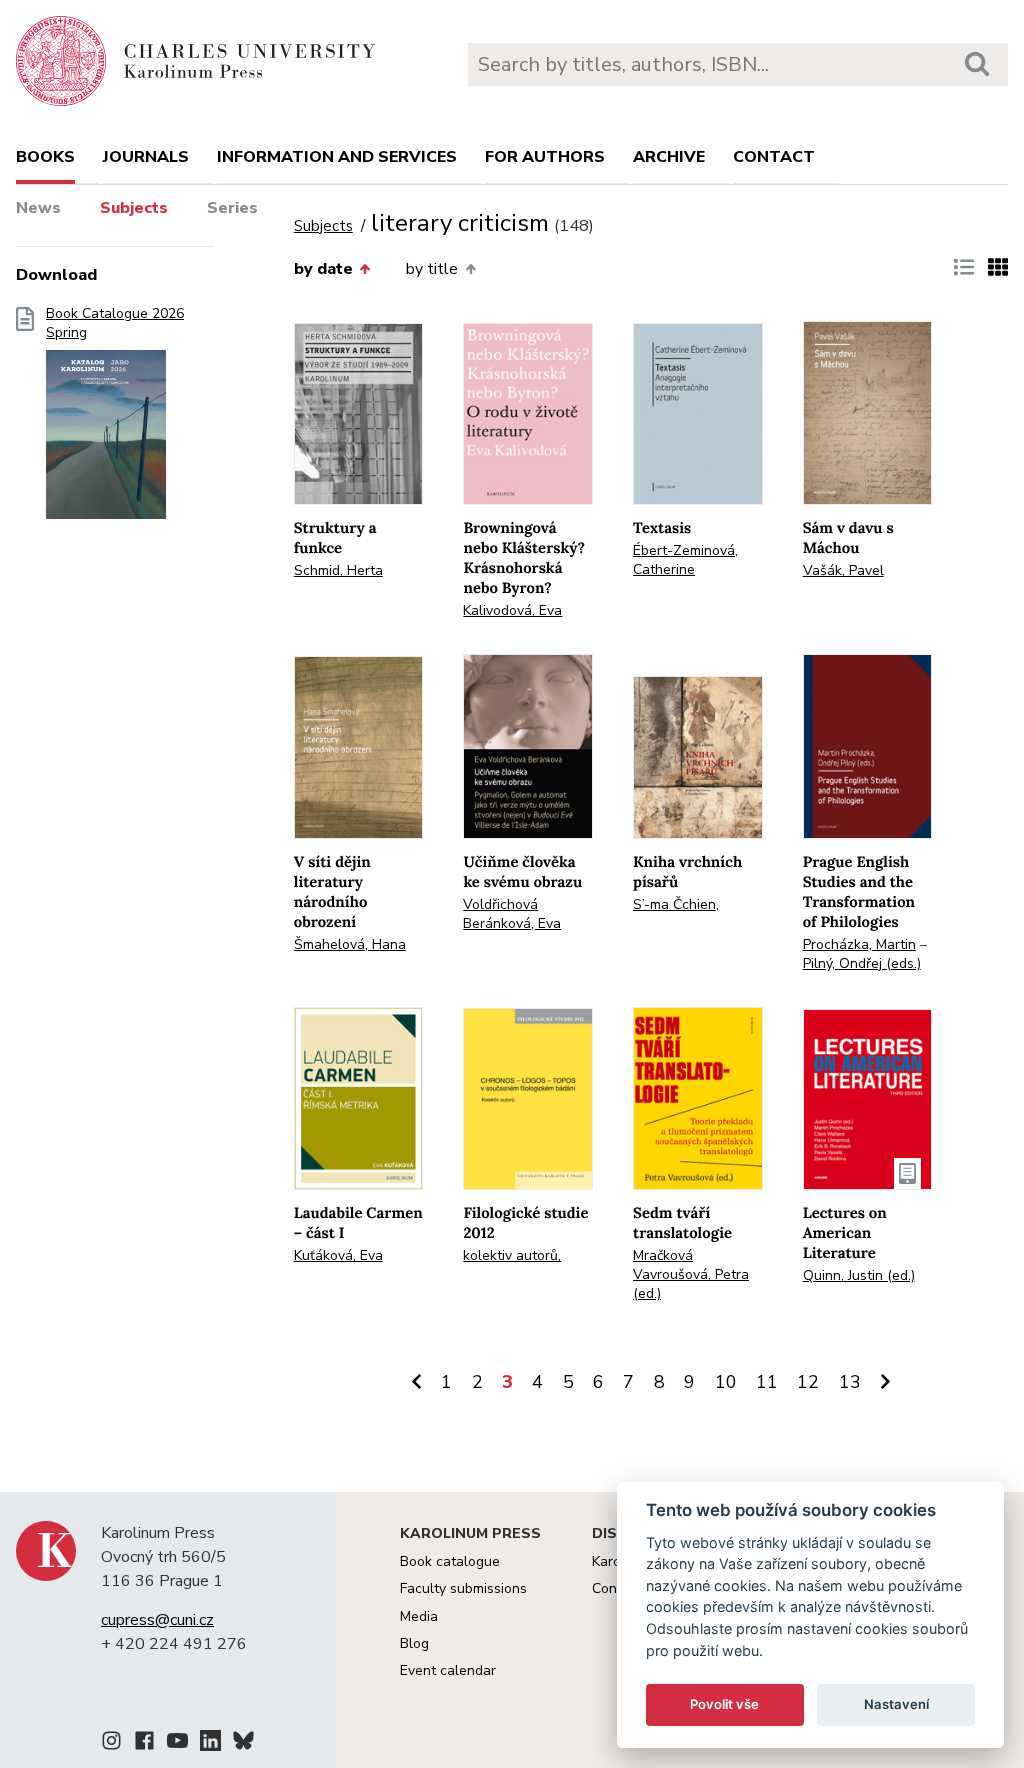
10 (726, 1382)
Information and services (337, 157)
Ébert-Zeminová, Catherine (685, 560)
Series (232, 208)
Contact (774, 157)
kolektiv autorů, (512, 1255)
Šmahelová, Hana (350, 944)
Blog (414, 1643)
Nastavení (896, 1704)
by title (432, 269)
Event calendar (448, 1670)
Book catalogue (450, 1561)
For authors (545, 157)
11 (767, 1382)
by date (323, 269)
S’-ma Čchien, (676, 904)
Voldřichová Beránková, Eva (512, 914)
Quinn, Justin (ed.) (859, 1275)
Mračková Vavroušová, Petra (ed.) (691, 1274)
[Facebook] (144, 1744)
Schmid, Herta (338, 570)
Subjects (134, 208)
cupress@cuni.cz (157, 1620)
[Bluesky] (243, 1744)
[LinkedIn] (210, 1744)
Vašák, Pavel (843, 570)
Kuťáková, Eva (338, 1255)
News (38, 208)
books (45, 157)
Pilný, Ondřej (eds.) (862, 963)
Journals (146, 157)
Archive (669, 157)
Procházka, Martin (859, 944)
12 (808, 1382)
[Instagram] (111, 1744)
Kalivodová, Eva (512, 610)
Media (419, 1616)
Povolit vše (724, 1704)
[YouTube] (177, 1744)
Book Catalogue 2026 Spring (115, 323)
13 (850, 1382)
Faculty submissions (463, 1588)
